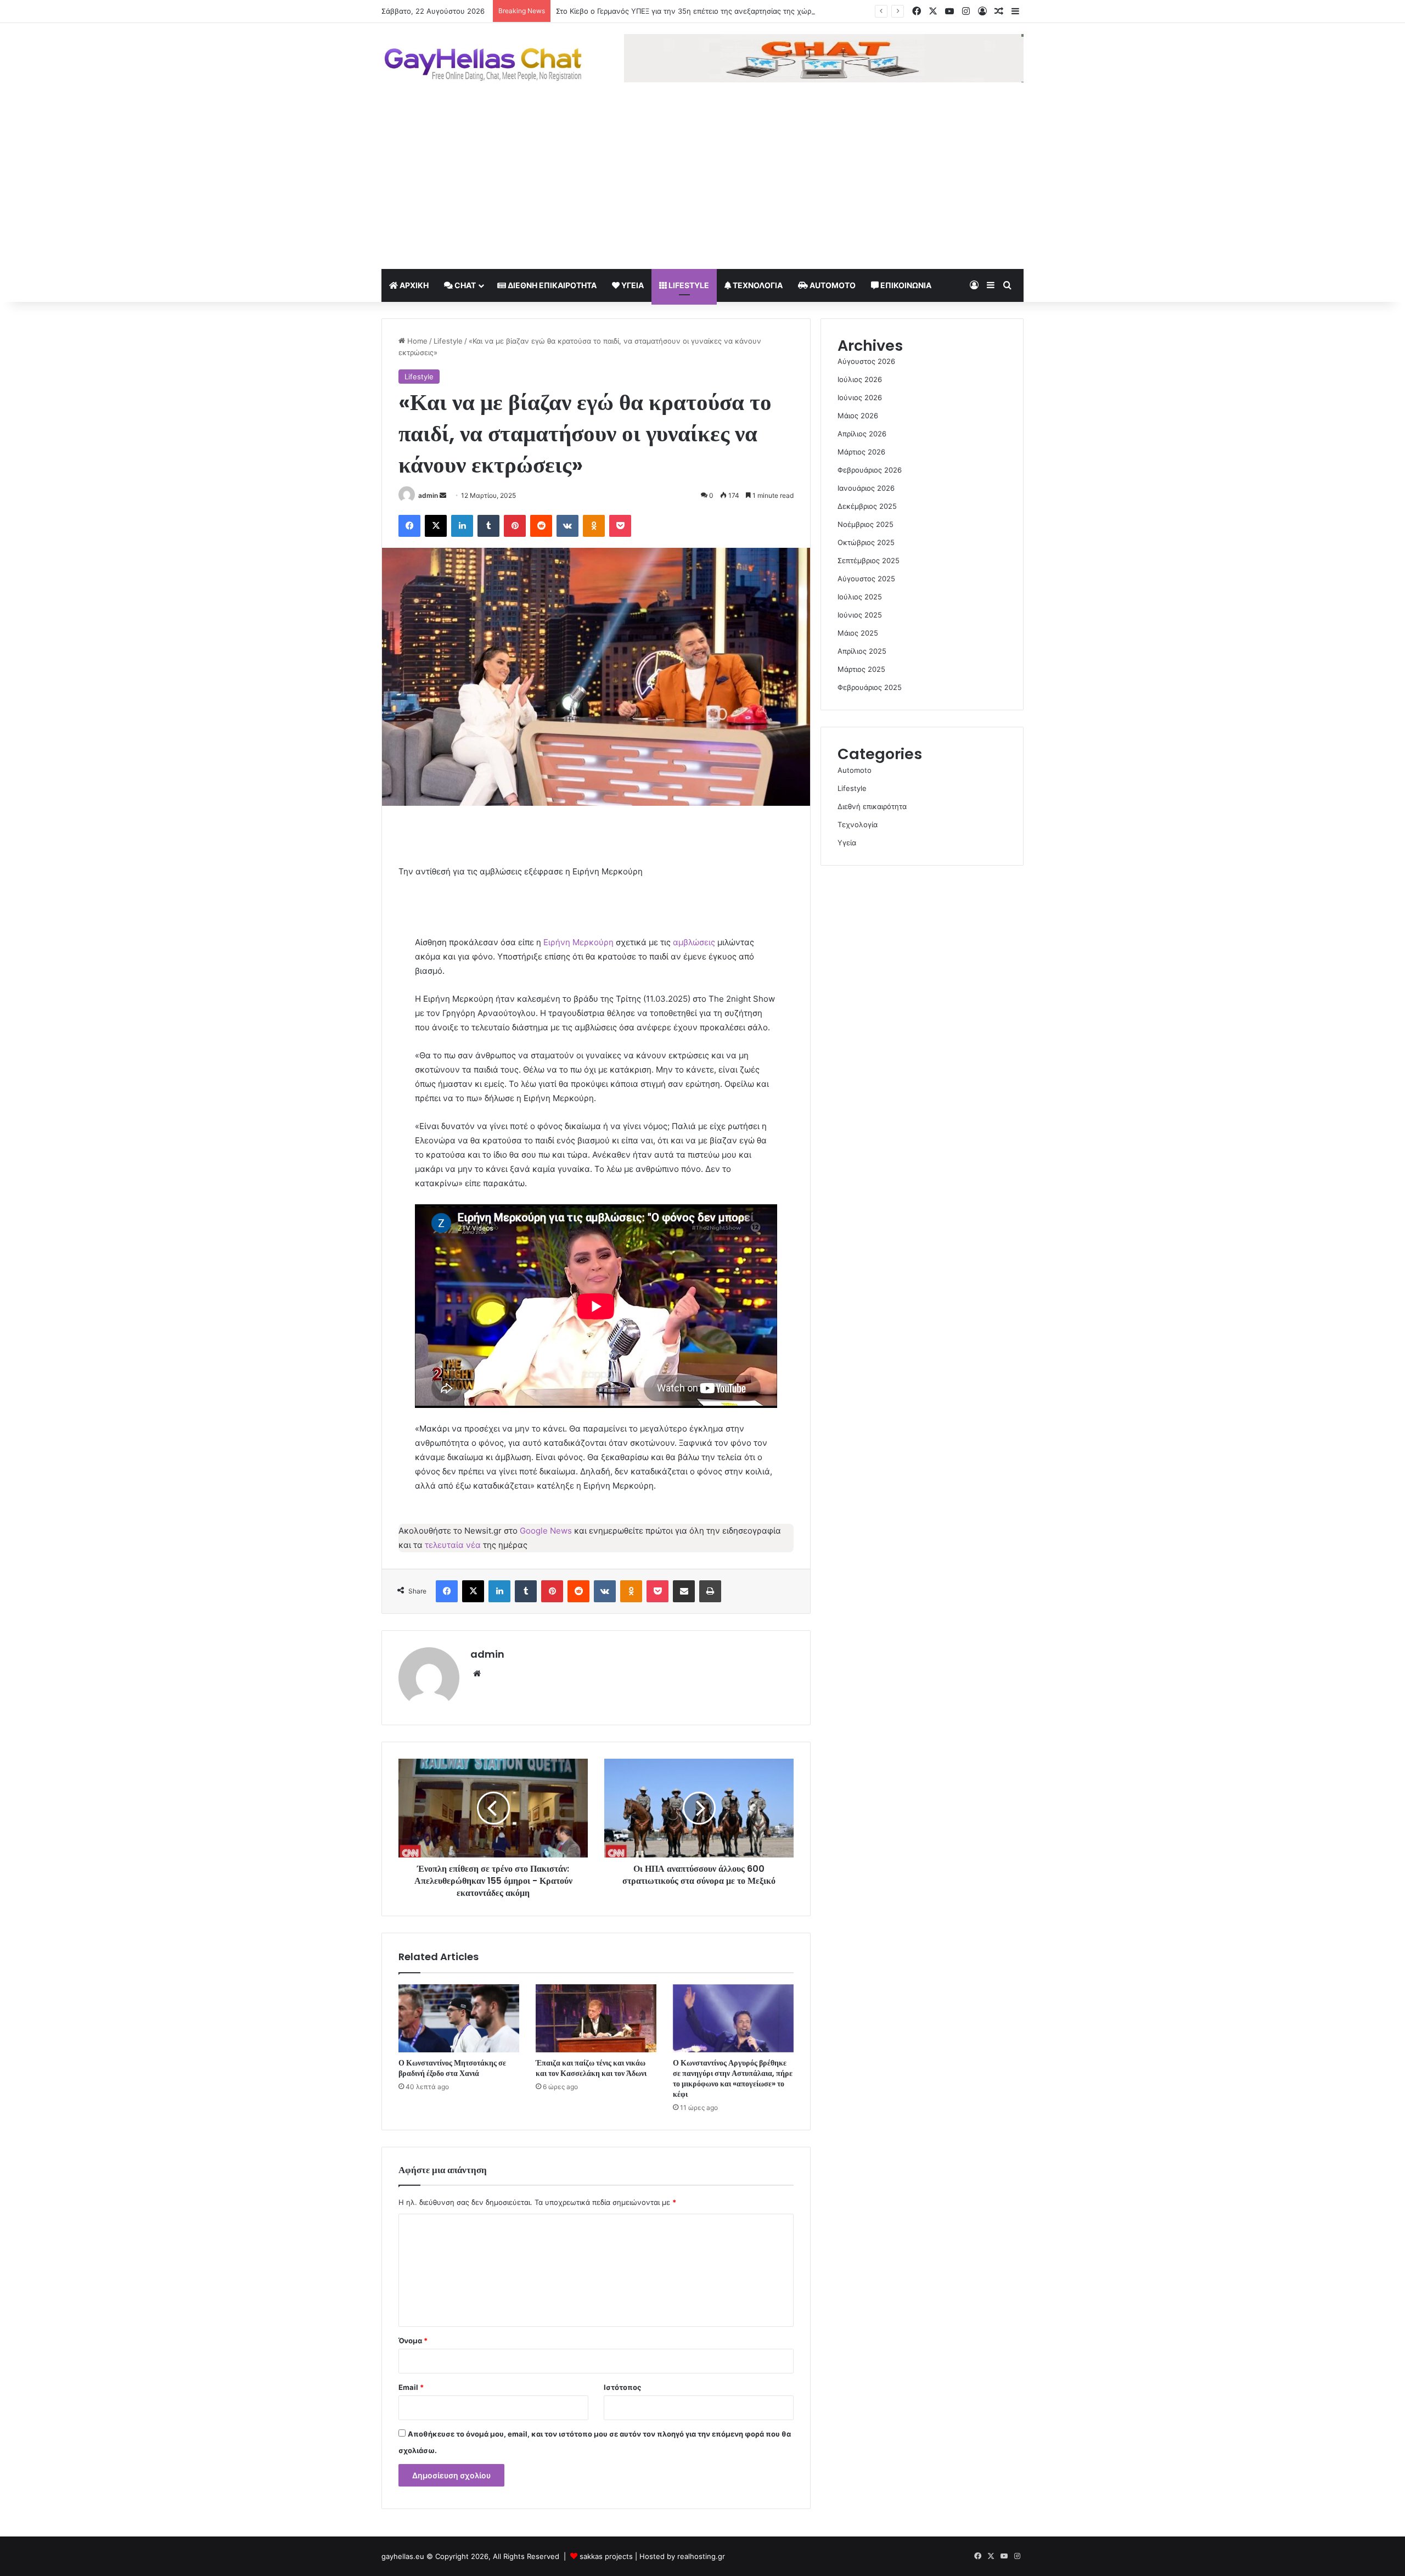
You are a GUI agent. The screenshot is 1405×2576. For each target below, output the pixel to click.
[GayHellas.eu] (483, 64)
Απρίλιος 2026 (862, 434)
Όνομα (413, 2341)
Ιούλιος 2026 (860, 379)
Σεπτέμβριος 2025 (869, 560)
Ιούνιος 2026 (860, 397)
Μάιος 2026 (858, 416)
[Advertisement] (702, 187)
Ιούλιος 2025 (860, 597)
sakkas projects (606, 2556)
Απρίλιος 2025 (862, 651)
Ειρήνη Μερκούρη (578, 942)
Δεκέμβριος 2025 (867, 506)
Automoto (832, 285)
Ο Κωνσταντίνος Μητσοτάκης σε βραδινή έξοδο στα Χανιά (452, 2068)
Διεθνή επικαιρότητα (551, 285)
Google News (546, 1531)
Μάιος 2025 (858, 633)
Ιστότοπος (622, 2387)
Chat (464, 285)
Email (411, 2387)
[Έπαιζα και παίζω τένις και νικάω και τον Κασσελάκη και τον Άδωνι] (596, 2018)
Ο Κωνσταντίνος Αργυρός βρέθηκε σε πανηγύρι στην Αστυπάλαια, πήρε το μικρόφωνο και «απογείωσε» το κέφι (733, 2078)
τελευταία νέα (453, 1545)
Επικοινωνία (905, 285)
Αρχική (413, 285)
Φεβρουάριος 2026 (870, 470)
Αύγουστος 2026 (866, 361)
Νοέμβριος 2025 (866, 524)
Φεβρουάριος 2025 (870, 687)
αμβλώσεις (694, 942)
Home (416, 341)
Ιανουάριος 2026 (866, 488)
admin (428, 495)
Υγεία (632, 285)
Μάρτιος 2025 (861, 669)
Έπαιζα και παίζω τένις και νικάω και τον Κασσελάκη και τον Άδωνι (591, 2068)
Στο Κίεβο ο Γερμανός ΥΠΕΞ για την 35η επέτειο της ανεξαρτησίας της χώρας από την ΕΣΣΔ (713, 11)
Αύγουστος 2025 (866, 579)
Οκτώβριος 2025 (866, 542)
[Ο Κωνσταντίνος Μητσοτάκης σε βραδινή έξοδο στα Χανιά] (459, 2018)
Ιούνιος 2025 (860, 615)
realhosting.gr (701, 2556)
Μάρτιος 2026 (861, 452)
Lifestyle (688, 285)
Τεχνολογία (757, 285)
